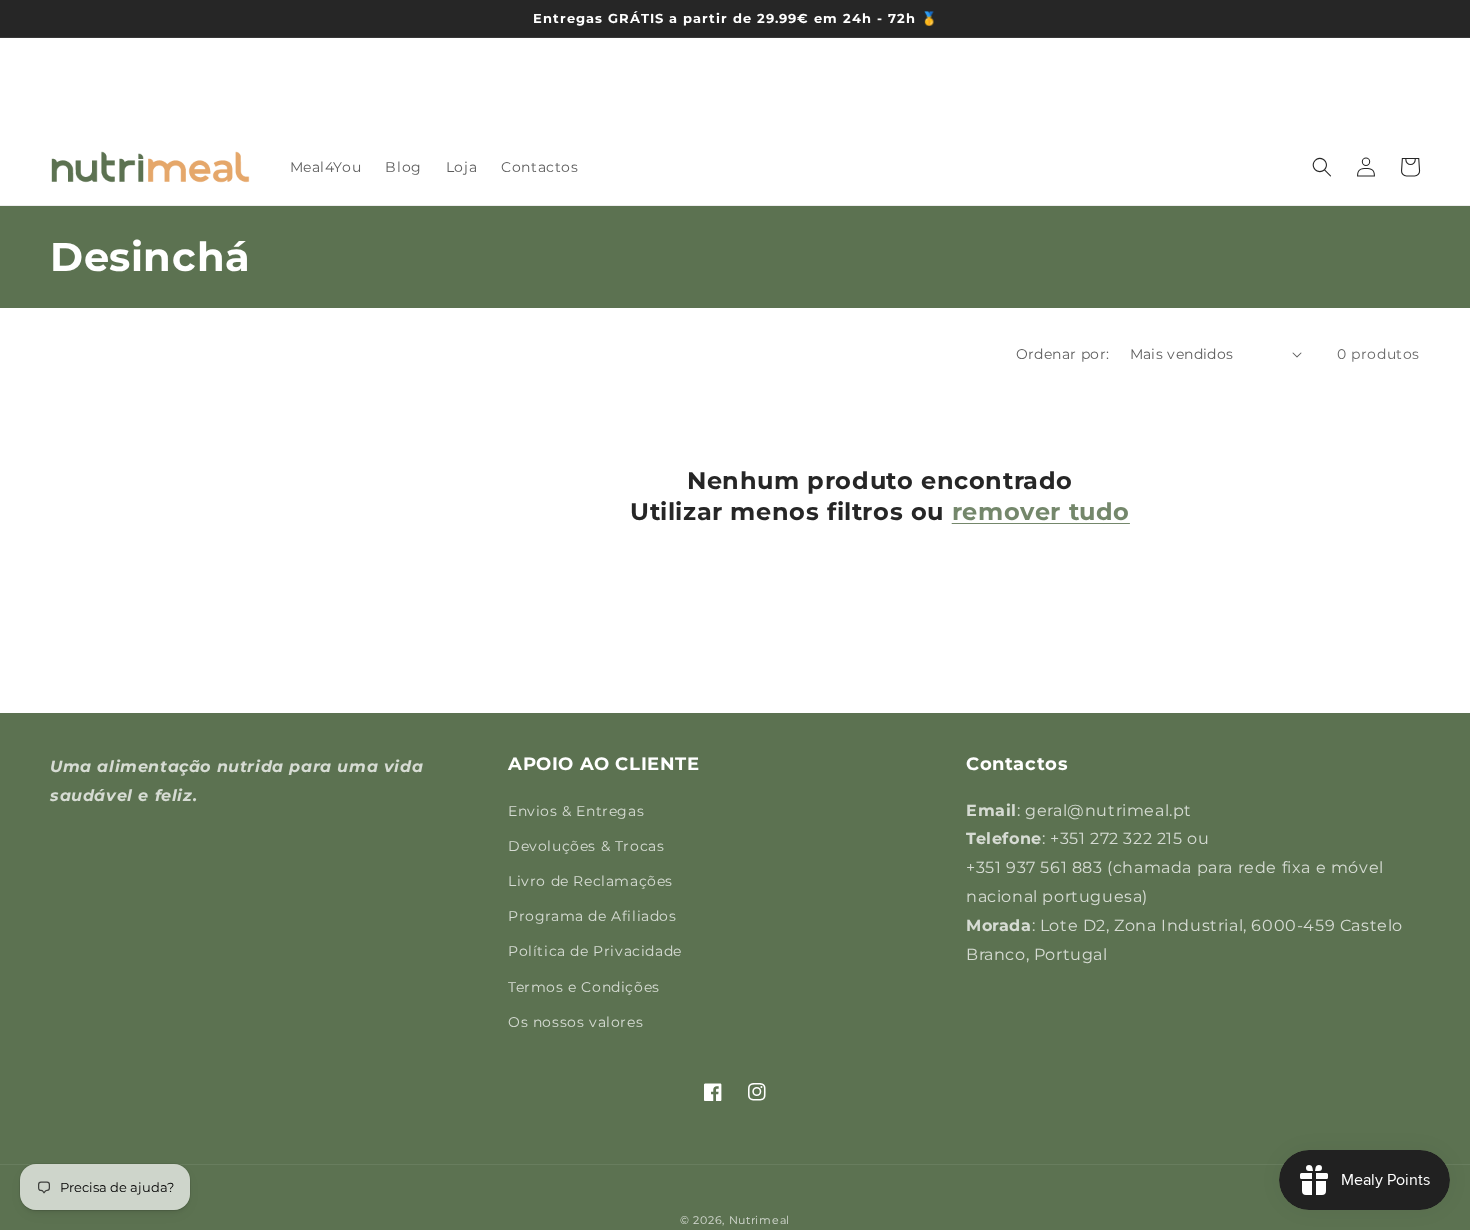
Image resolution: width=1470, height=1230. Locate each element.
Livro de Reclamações (590, 881)
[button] (1322, 167)
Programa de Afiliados (592, 916)
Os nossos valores (575, 1022)
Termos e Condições (584, 987)
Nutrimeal (759, 1220)
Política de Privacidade (595, 951)
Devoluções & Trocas (586, 846)
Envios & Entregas (576, 811)
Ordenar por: (1063, 354)
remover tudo (1041, 511)
